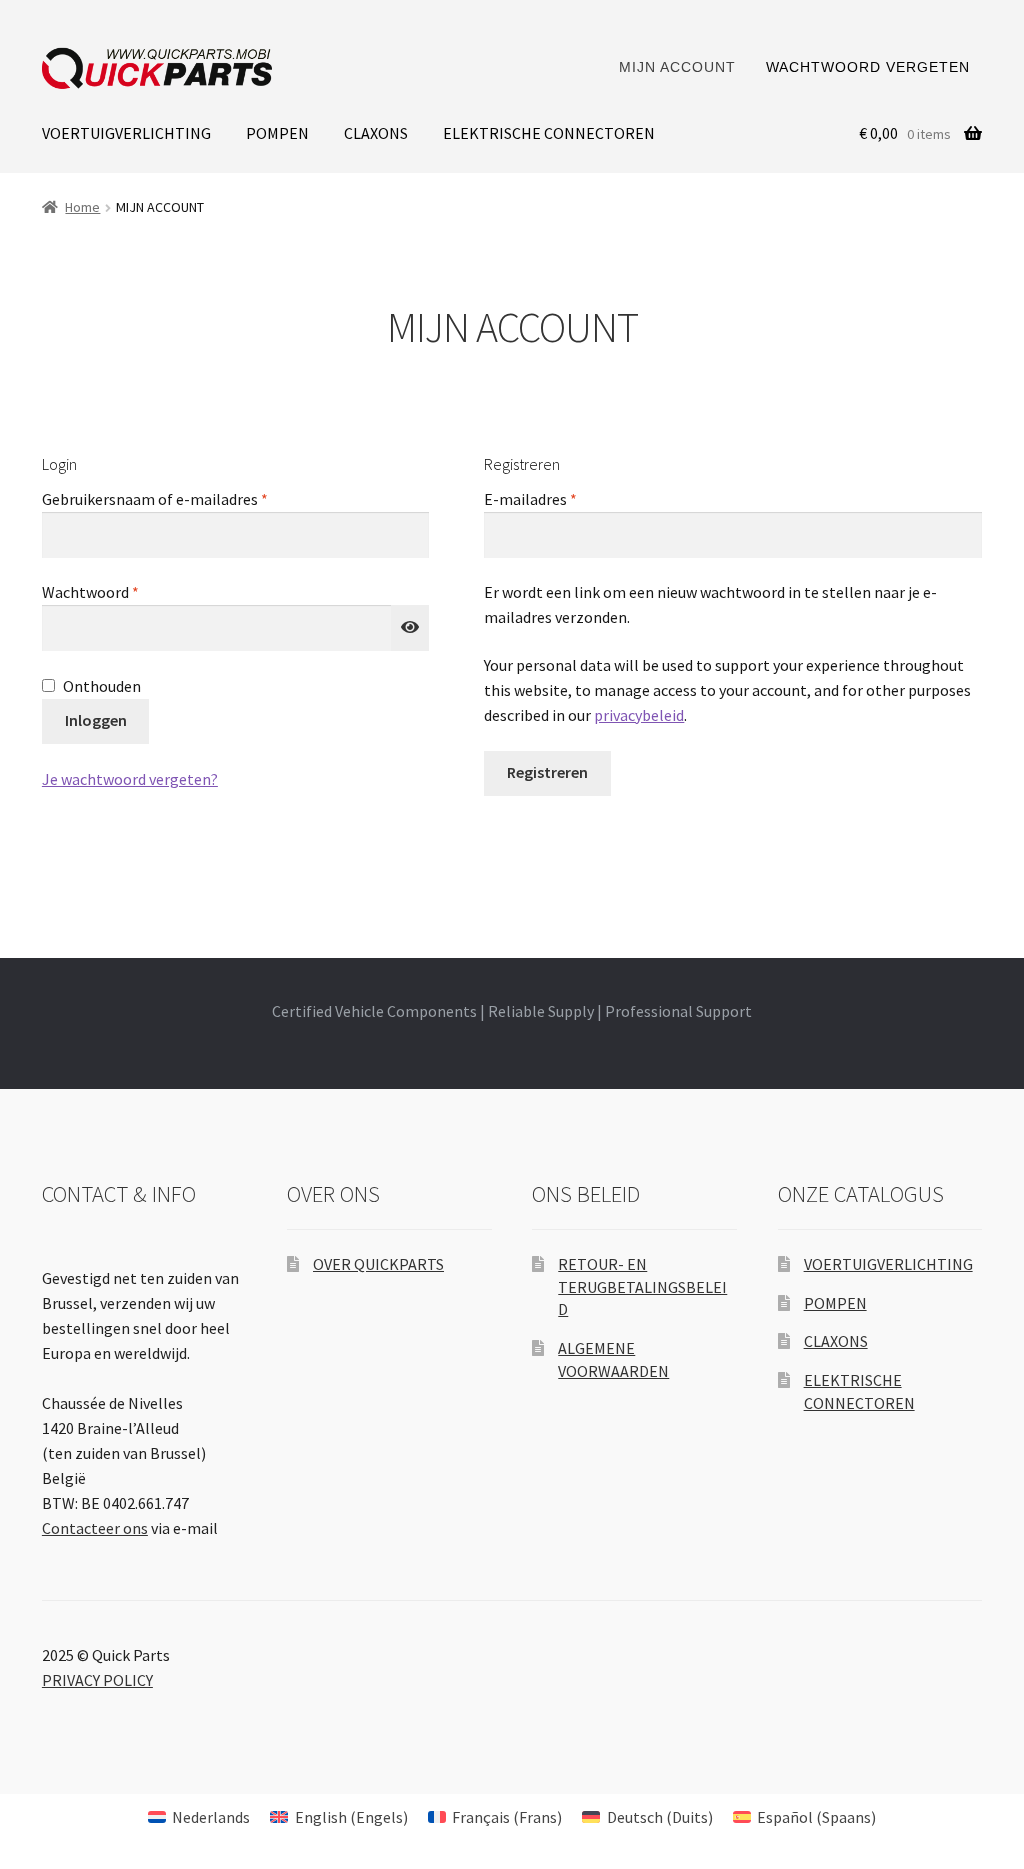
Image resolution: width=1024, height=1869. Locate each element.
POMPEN (277, 133)
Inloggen (96, 720)
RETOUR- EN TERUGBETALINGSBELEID (642, 1286)
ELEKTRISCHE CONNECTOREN (549, 133)
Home (82, 207)
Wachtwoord (114, 591)
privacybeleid (639, 715)
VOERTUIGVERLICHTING (126, 133)
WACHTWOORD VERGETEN (868, 67)
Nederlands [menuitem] (211, 1817)
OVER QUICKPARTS (378, 1264)
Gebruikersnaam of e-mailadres (178, 498)
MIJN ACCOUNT (677, 67)
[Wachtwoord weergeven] (410, 628)
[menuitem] (199, 1816)
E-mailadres (554, 498)
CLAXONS (376, 133)
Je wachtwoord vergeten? (130, 779)
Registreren (547, 772)
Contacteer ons (95, 1528)
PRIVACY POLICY (97, 1680)
